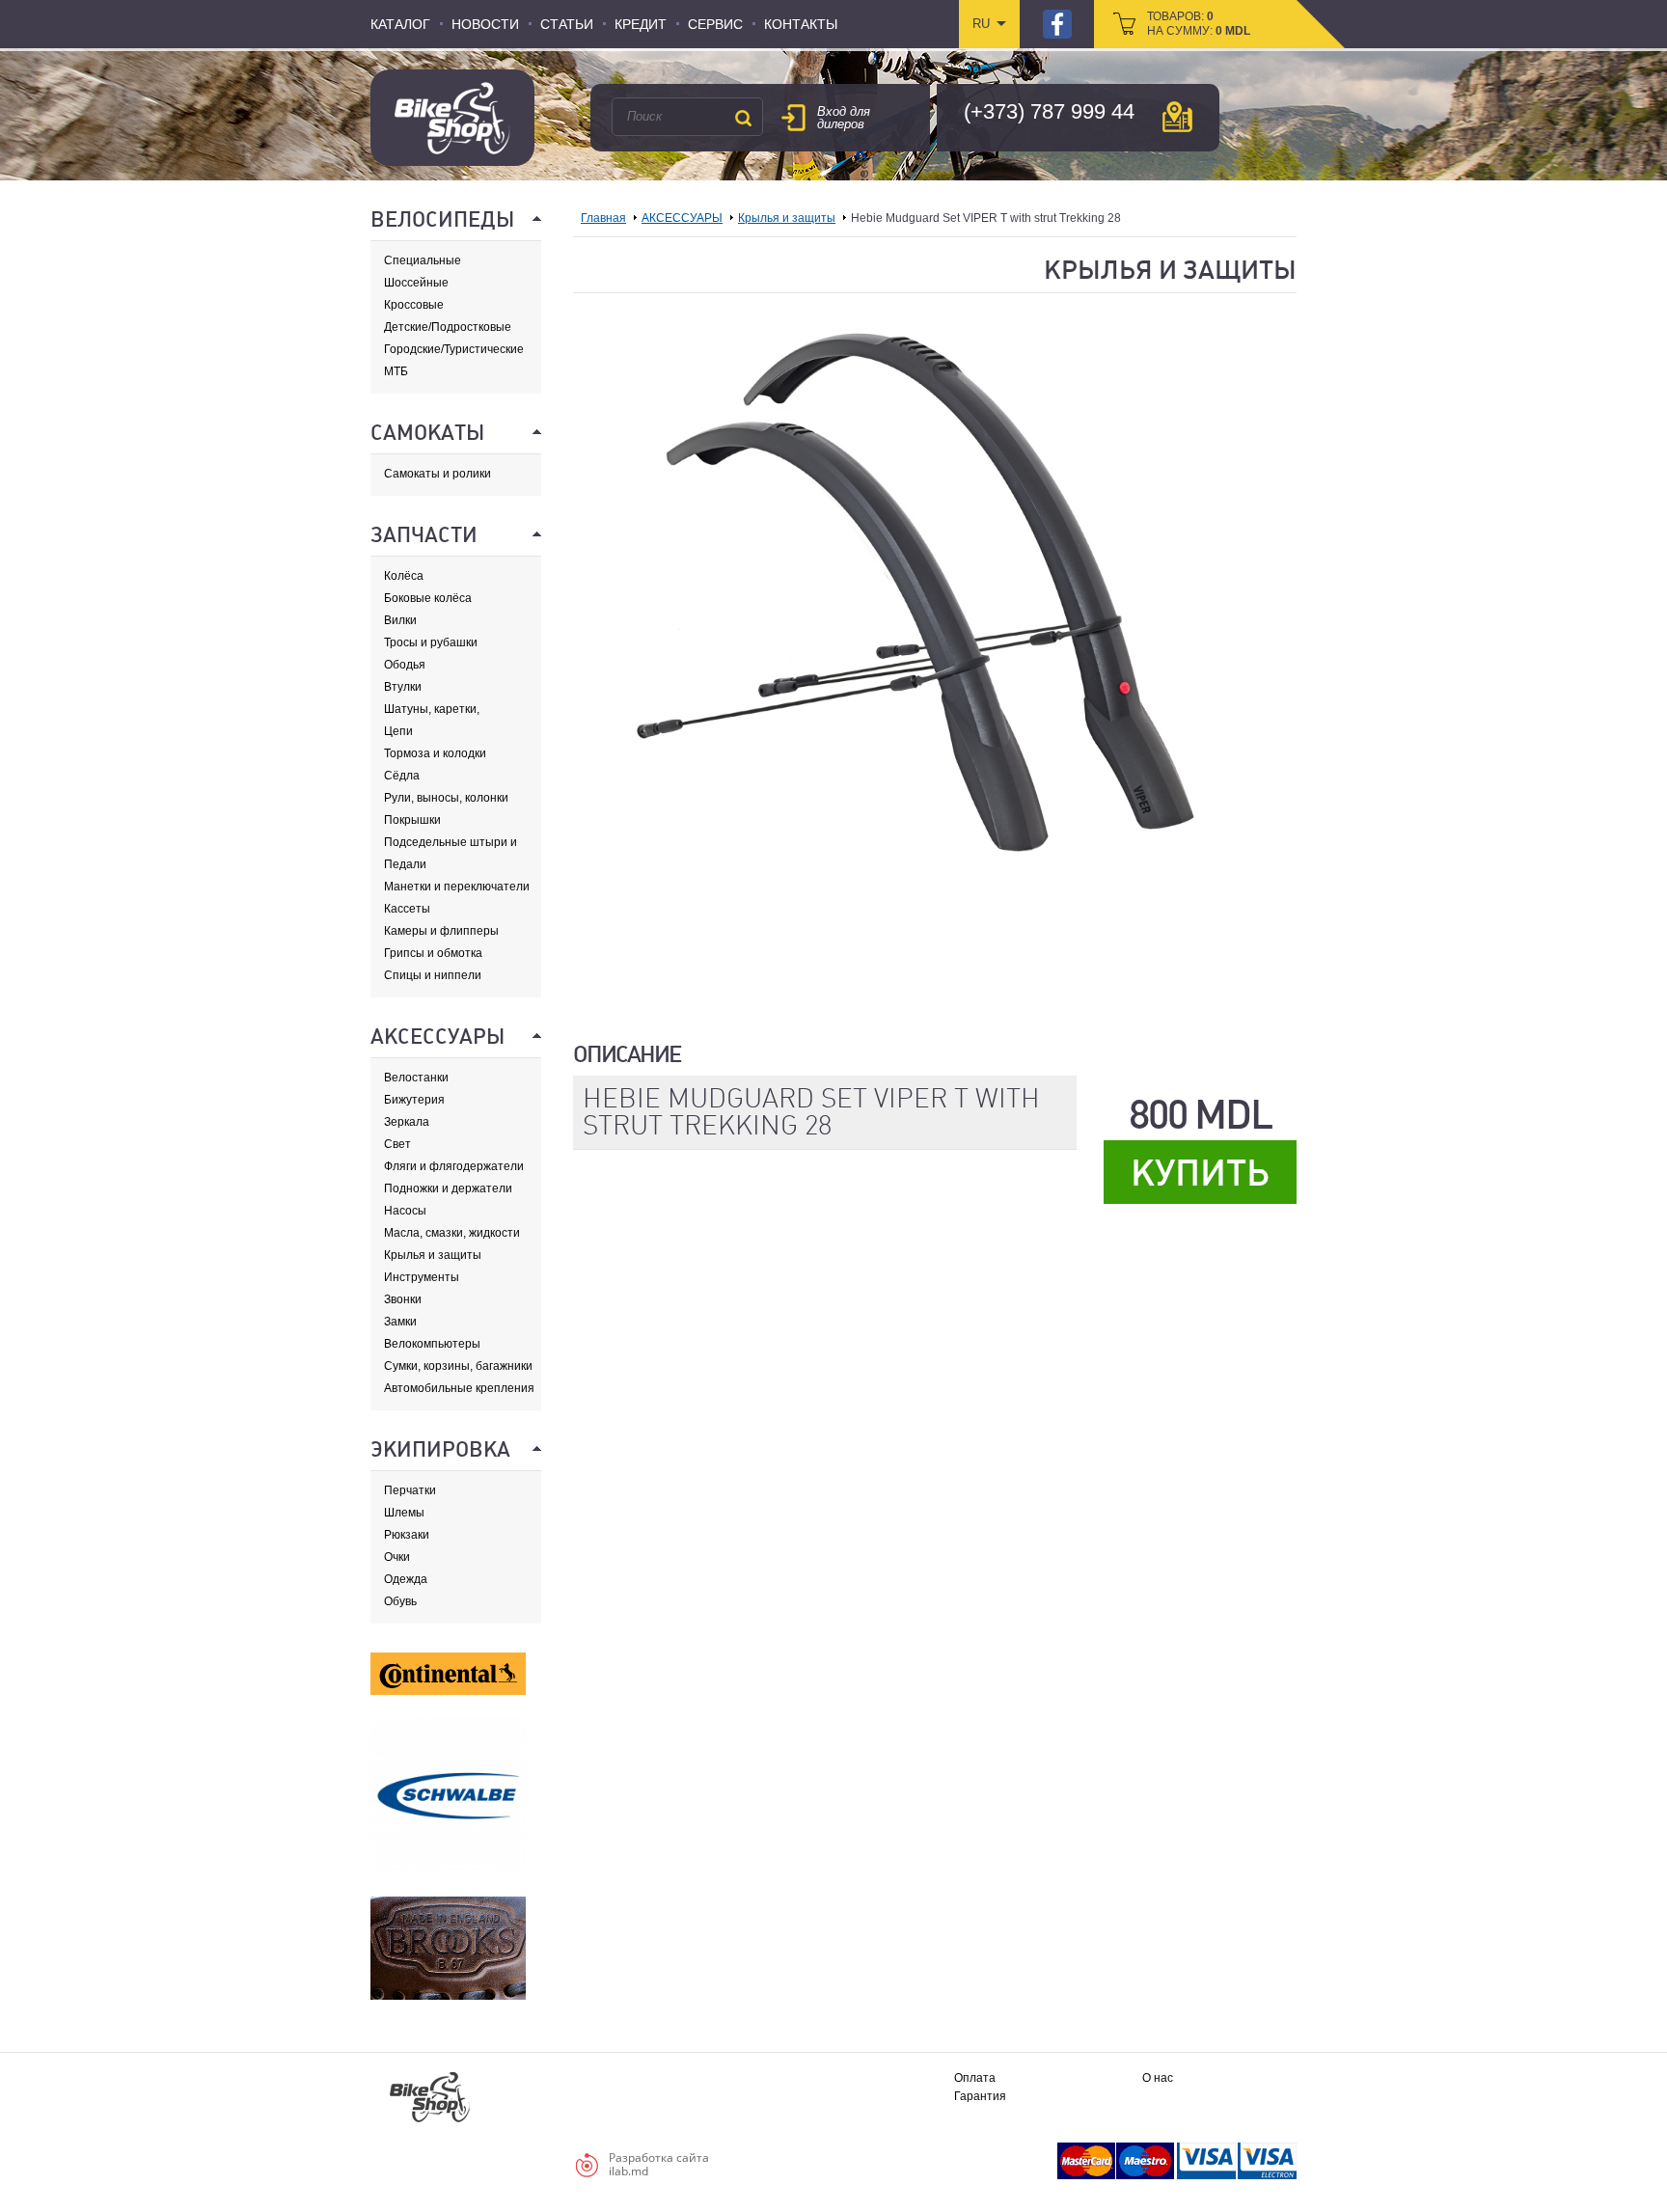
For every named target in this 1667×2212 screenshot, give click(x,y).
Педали (405, 864)
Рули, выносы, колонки (446, 798)
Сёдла (402, 776)
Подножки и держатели (448, 1188)
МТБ (396, 371)
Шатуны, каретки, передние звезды (432, 710)
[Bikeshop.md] (452, 118)
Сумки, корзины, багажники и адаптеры (458, 1366)
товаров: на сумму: (1199, 24)
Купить (1200, 1173)
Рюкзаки (407, 1535)
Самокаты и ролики (437, 474)
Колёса (404, 576)
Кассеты (407, 909)
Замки (400, 1322)
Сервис (715, 24)
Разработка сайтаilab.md (659, 2164)
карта (1177, 117)
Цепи (398, 731)
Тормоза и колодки (435, 753)
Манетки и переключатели (457, 887)
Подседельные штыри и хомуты (451, 843)
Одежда (406, 1579)
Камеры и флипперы (441, 931)
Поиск (743, 118)
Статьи (567, 24)
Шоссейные (416, 283)
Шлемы (404, 1513)
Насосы (405, 1211)
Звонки (403, 1299)
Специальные (423, 260)
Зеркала (407, 1122)
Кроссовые (414, 305)
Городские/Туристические (454, 349)
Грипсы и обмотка (433, 953)
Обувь (400, 1601)
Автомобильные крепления (459, 1388)
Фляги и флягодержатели (454, 1166)
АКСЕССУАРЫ (682, 218)
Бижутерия (414, 1100)
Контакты (801, 24)
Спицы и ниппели (433, 975)
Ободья (405, 665)
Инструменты (422, 1277)
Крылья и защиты (433, 1255)
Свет (397, 1144)
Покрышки (412, 820)
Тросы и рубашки (431, 642)
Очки (397, 1557)
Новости (485, 24)
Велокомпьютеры (432, 1344)
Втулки (403, 687)
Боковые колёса (428, 598)
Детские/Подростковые (448, 327)
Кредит (641, 24)
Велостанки (416, 1078)
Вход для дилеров (844, 118)
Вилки (400, 620)
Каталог (400, 24)
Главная (603, 218)
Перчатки (410, 1490)
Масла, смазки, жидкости (452, 1233)
